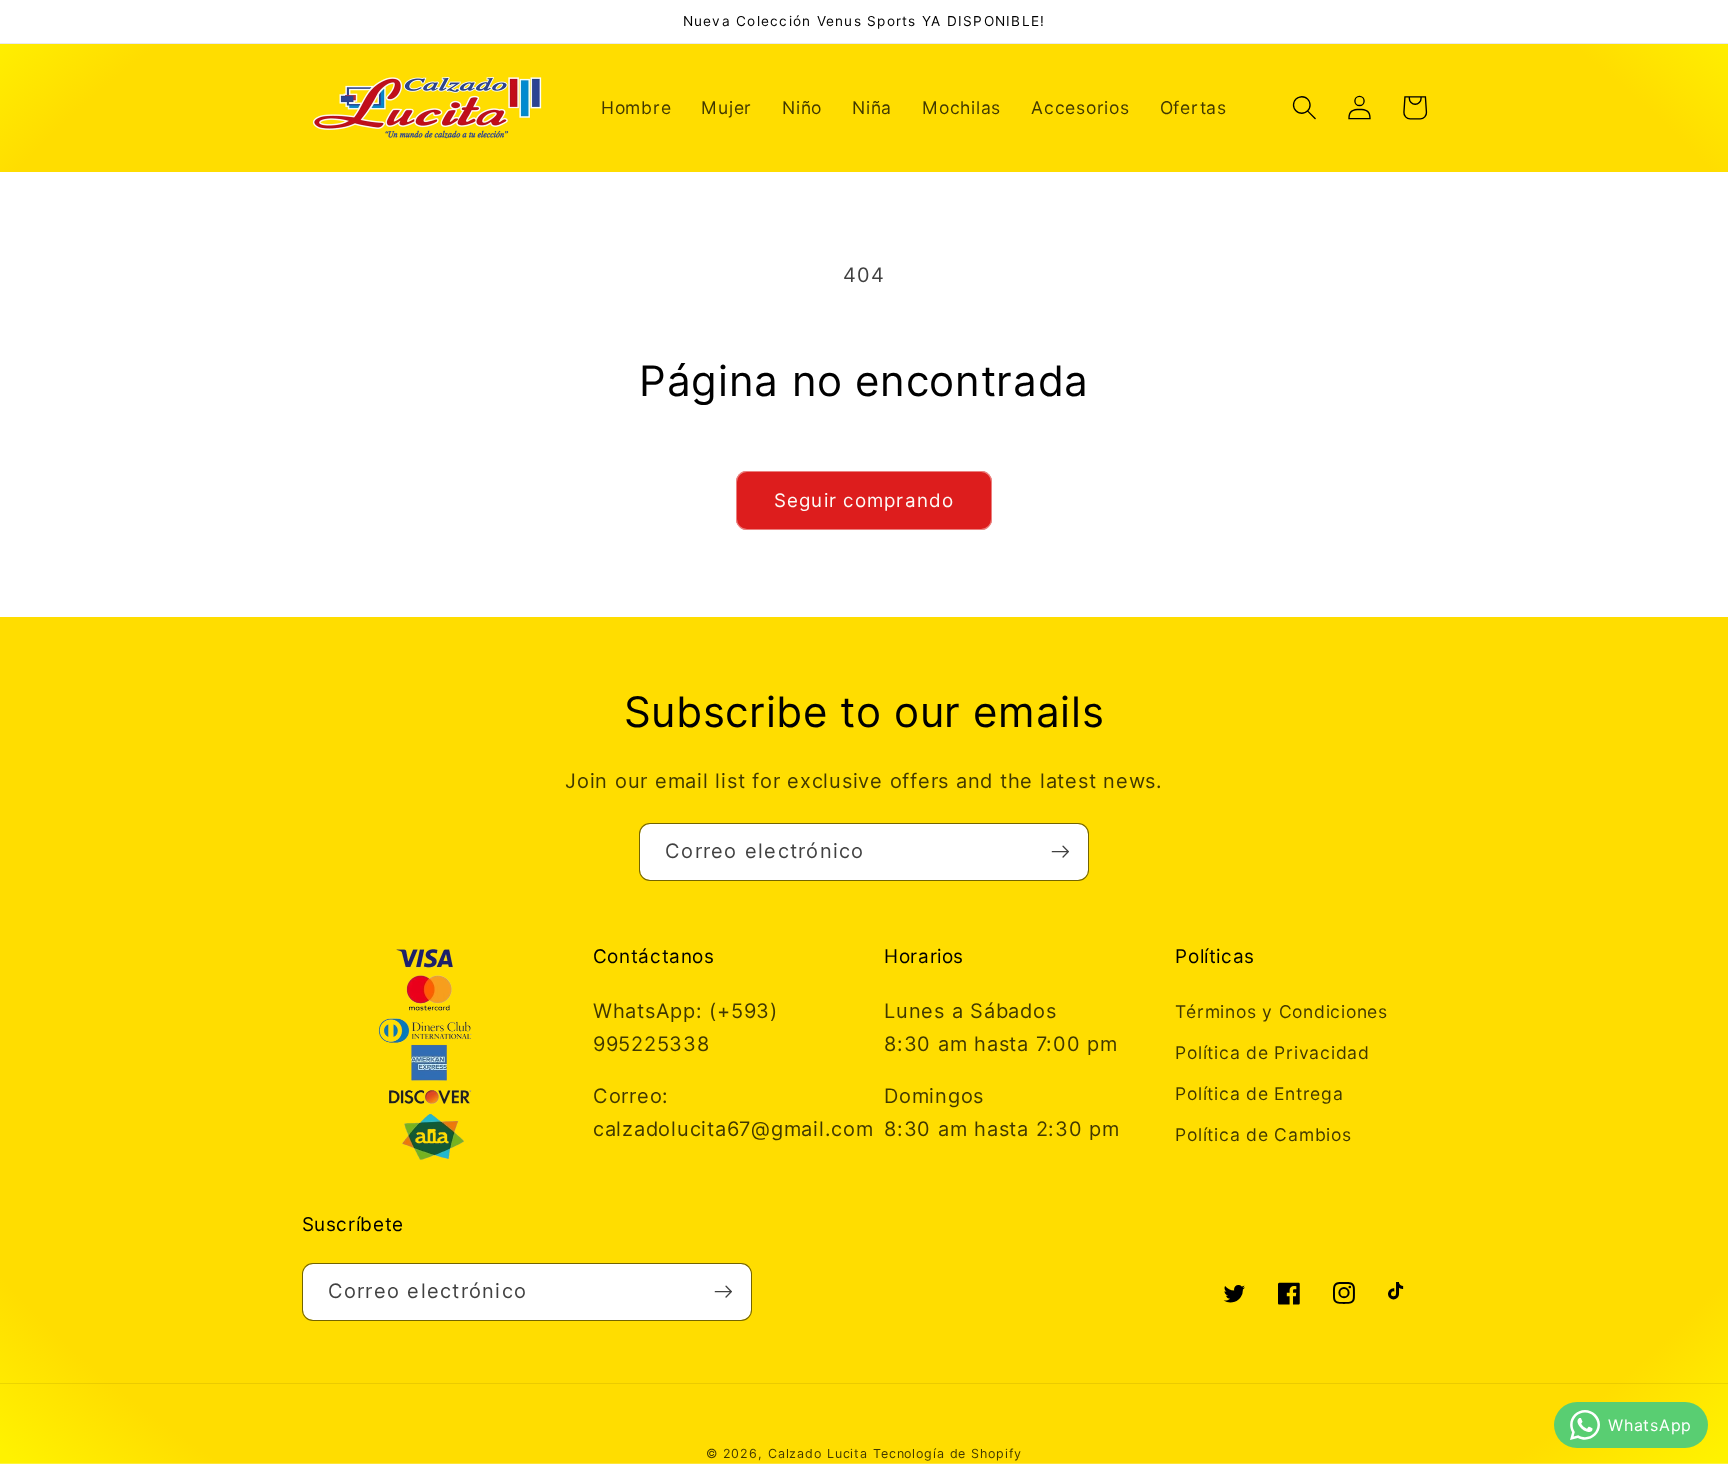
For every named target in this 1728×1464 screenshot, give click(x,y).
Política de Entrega (1259, 1093)
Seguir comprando (864, 500)
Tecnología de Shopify (947, 1453)
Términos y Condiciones (1281, 1011)
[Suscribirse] (1060, 852)
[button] (1304, 107)
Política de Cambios (1263, 1134)
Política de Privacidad (1272, 1052)
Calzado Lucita (818, 1453)
